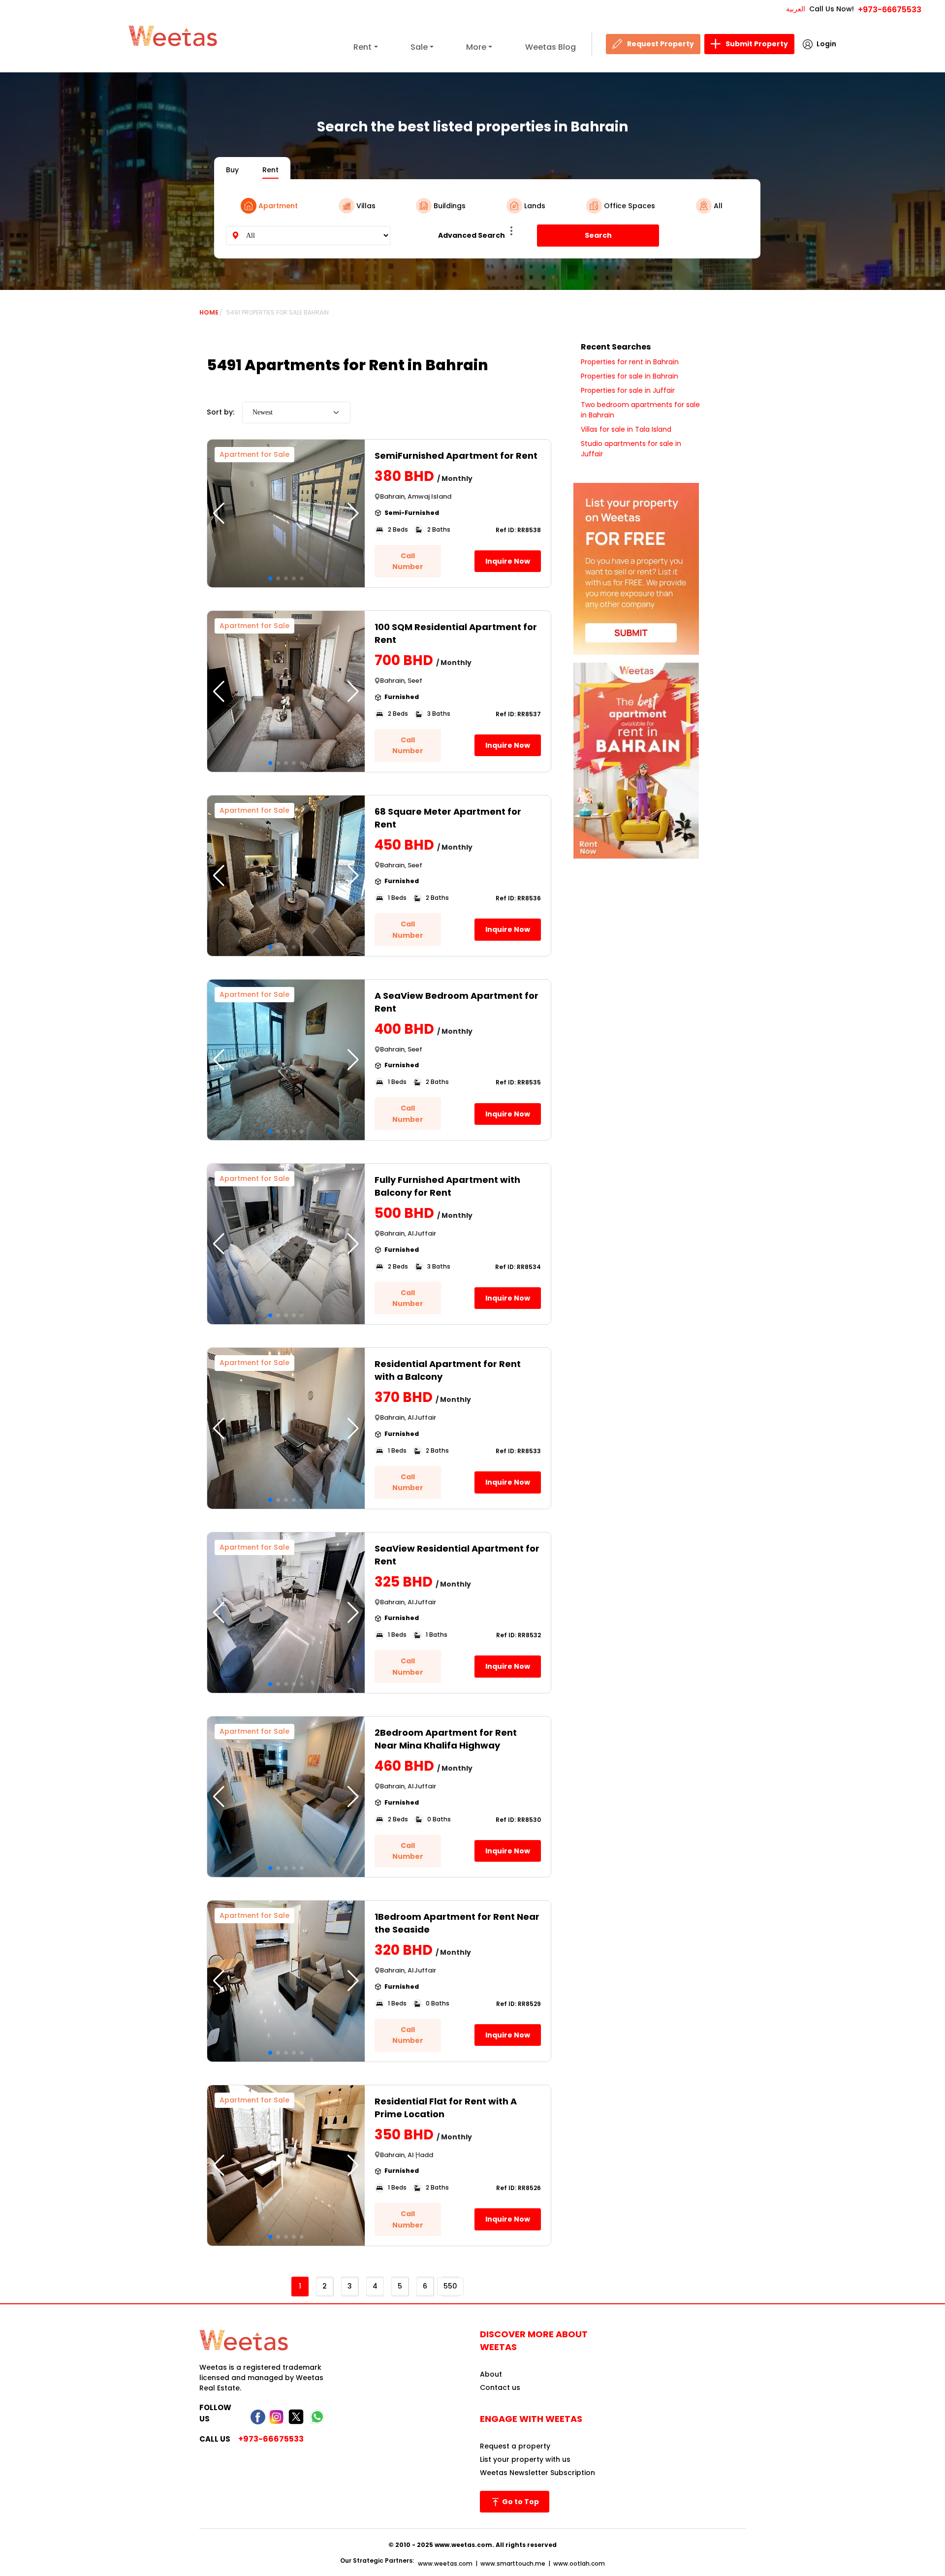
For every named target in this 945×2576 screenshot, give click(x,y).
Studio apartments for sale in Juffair (631, 449)
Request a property (515, 2446)
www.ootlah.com (579, 2563)
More (476, 47)
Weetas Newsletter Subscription (537, 2473)
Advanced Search (472, 235)
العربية (796, 9)
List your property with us (525, 2459)
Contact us (500, 2387)
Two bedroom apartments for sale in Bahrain (640, 410)
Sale (419, 47)
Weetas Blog (551, 47)
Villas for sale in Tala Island (626, 429)
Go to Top (520, 2502)
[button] (353, 513)
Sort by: (220, 412)
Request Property (661, 44)
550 (450, 2286)
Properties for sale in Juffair (628, 390)
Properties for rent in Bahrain (630, 362)
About (491, 2374)
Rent (362, 47)
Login (826, 44)
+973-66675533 (890, 10)
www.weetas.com (445, 2563)
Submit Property (757, 44)
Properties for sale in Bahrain (630, 376)
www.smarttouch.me (513, 2563)
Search (598, 235)
